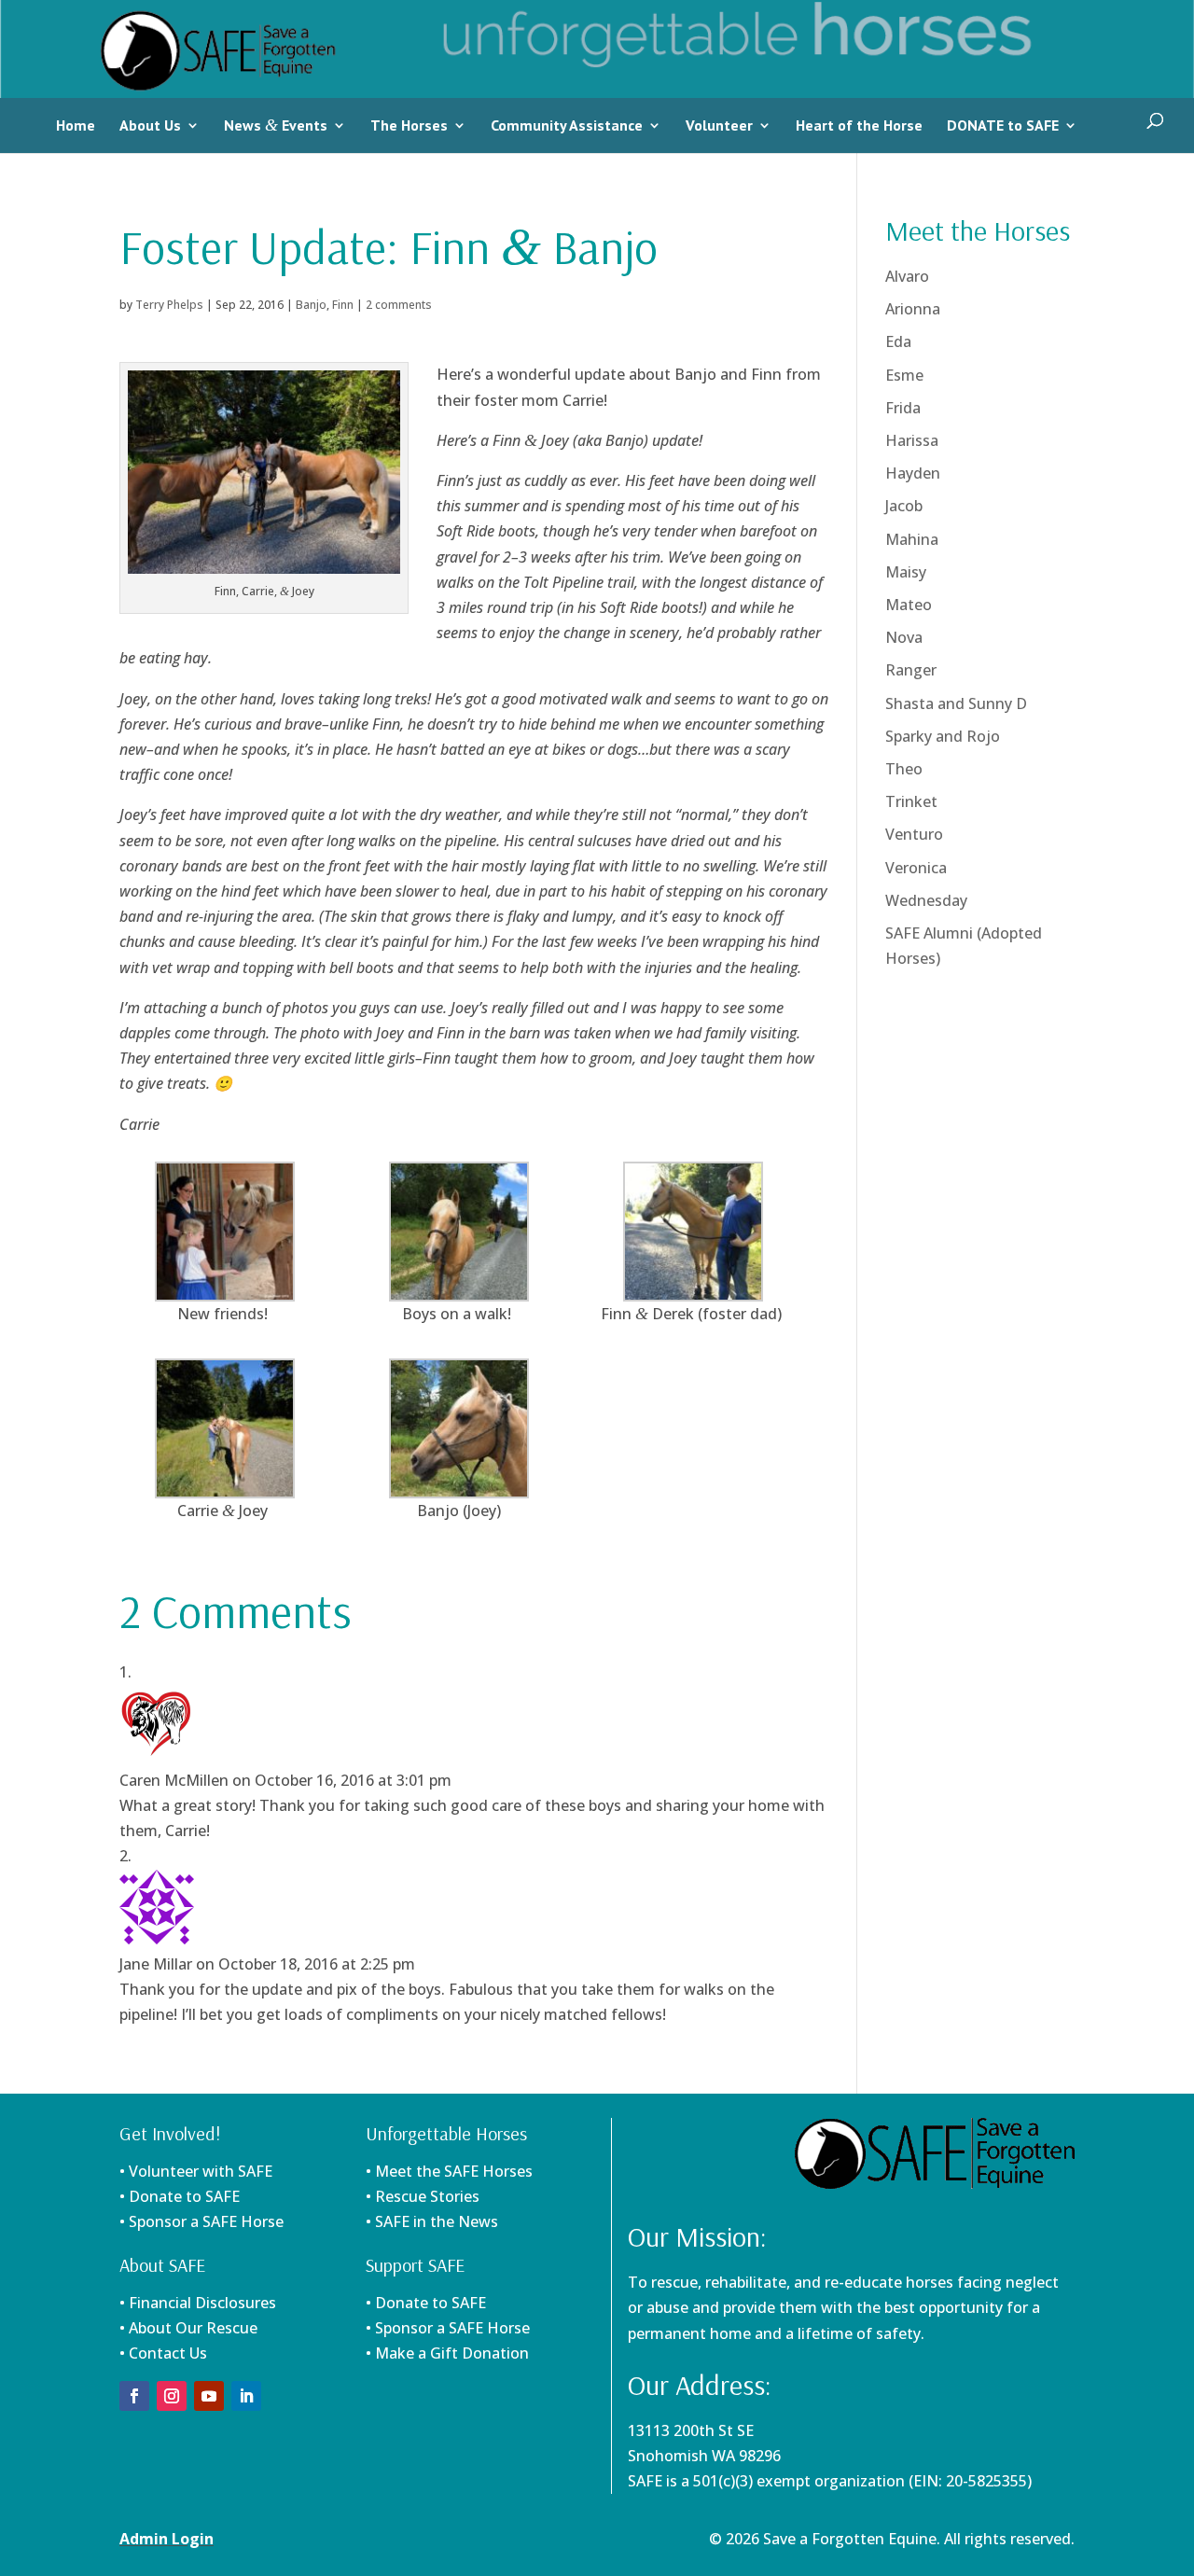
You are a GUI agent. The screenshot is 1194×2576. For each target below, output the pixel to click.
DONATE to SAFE (1003, 125)
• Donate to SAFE (180, 2196)
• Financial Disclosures (198, 2303)
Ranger (911, 670)
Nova (904, 637)
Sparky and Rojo (943, 736)
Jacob (904, 506)
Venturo (914, 834)
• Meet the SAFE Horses (449, 2171)
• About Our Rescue (188, 2328)
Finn (343, 305)
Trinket (911, 801)
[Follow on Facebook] (134, 2396)
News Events (276, 125)
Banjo (311, 305)
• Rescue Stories (423, 2196)
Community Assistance (567, 125)
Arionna (913, 309)
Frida (903, 408)
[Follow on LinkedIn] (246, 2396)
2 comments (399, 305)
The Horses (409, 125)
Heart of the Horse (859, 125)
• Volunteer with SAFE (196, 2171)
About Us (150, 125)
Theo (904, 769)
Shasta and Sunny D (956, 703)
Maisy (906, 572)
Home (76, 125)
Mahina (912, 539)
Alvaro (907, 276)
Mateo (909, 605)
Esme (904, 375)
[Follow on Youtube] (209, 2396)
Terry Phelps (169, 305)
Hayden (913, 473)
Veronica (916, 868)
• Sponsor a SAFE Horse (448, 2328)
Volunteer (719, 125)
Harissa (912, 440)
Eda (898, 341)
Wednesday (926, 900)
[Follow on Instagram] (172, 2396)
